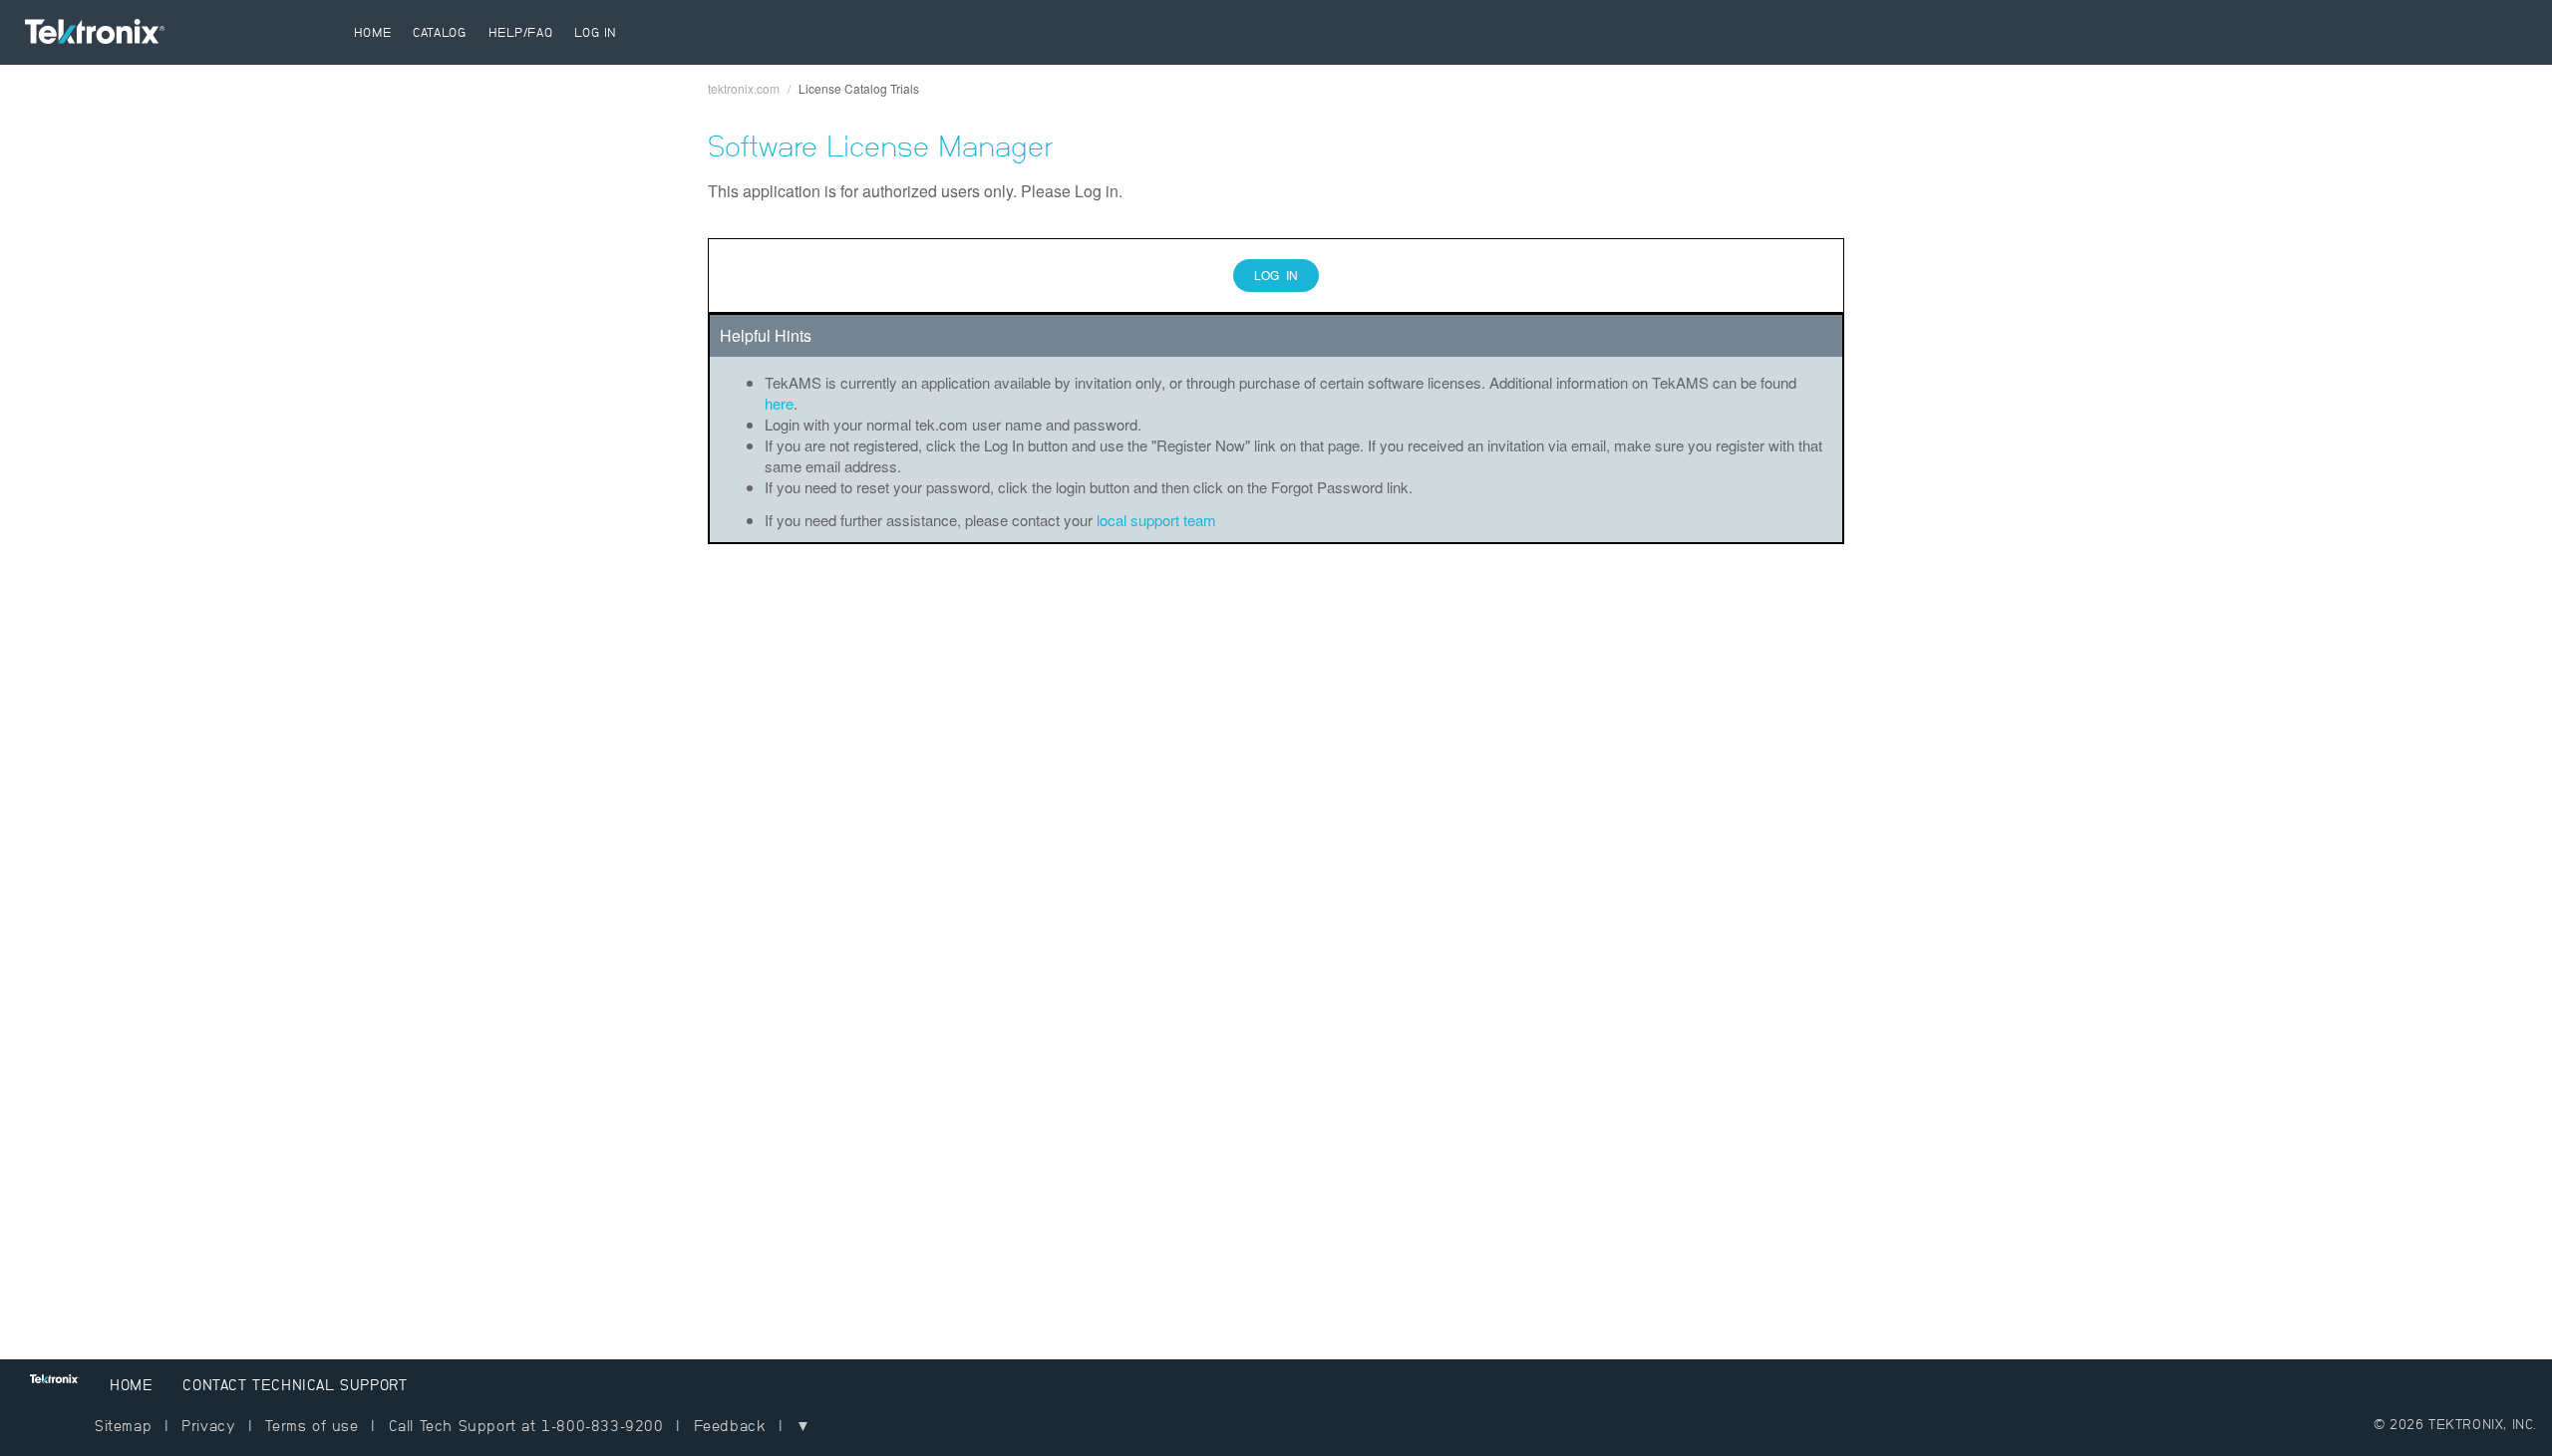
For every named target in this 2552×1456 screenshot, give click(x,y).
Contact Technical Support (295, 1385)
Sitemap (123, 1426)
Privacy (208, 1426)
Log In (596, 32)
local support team (1156, 520)
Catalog (439, 32)
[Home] (184, 36)
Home (372, 32)
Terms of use (312, 1426)
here (779, 403)
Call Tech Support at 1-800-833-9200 (526, 1426)
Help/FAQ (521, 32)
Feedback (730, 1426)
